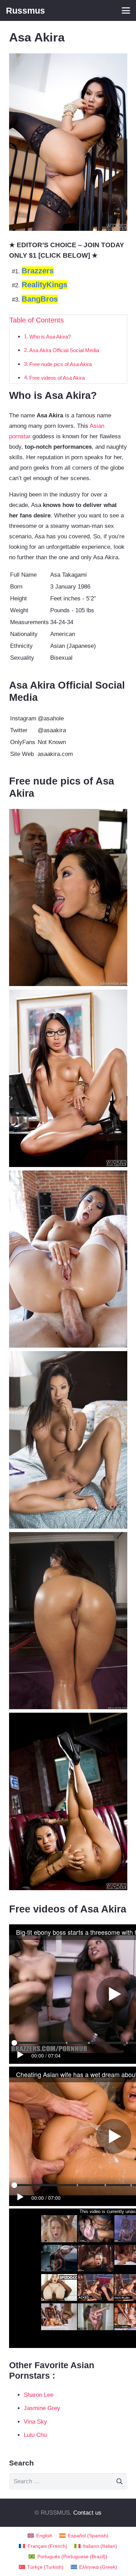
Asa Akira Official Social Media (64, 350)
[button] (126, 10)
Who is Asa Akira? (50, 337)
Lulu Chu (35, 2435)
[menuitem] (40, 2536)
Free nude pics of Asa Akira (61, 364)
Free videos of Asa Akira (57, 378)
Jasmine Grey (42, 2408)
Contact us (87, 2513)
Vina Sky (35, 2422)
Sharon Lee (39, 2395)
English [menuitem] (44, 2536)
